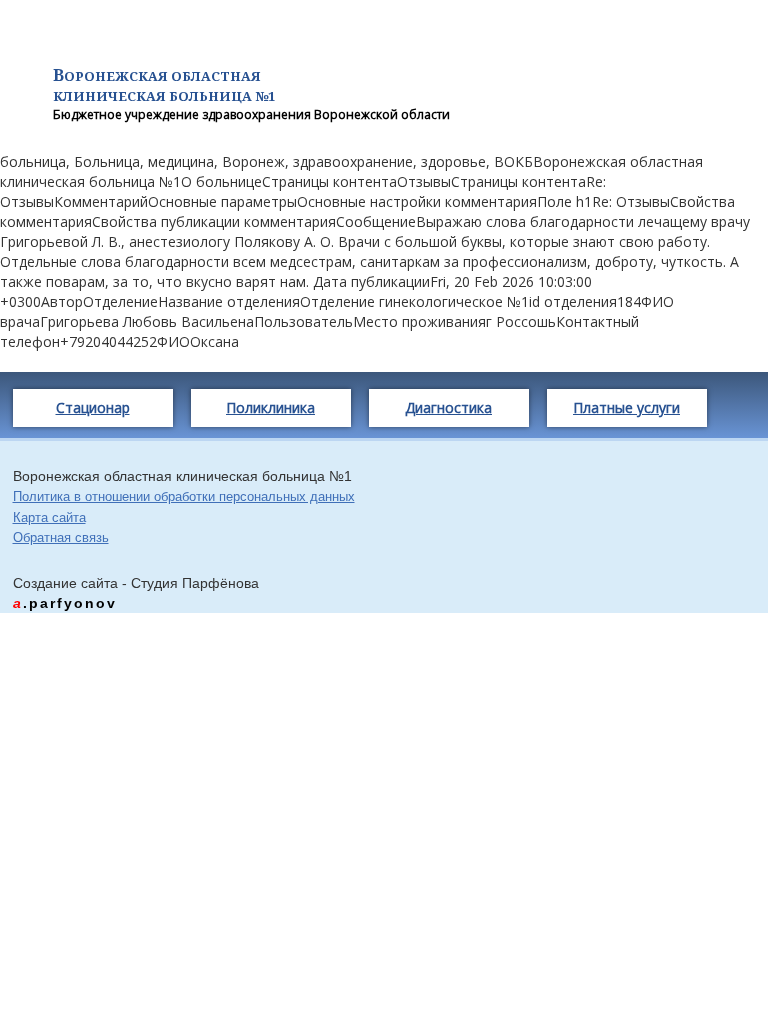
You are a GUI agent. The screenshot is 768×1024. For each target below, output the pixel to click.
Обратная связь (61, 537)
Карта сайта (49, 517)
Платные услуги (626, 407)
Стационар (93, 407)
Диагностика (448, 407)
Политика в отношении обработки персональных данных (184, 496)
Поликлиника (270, 407)
